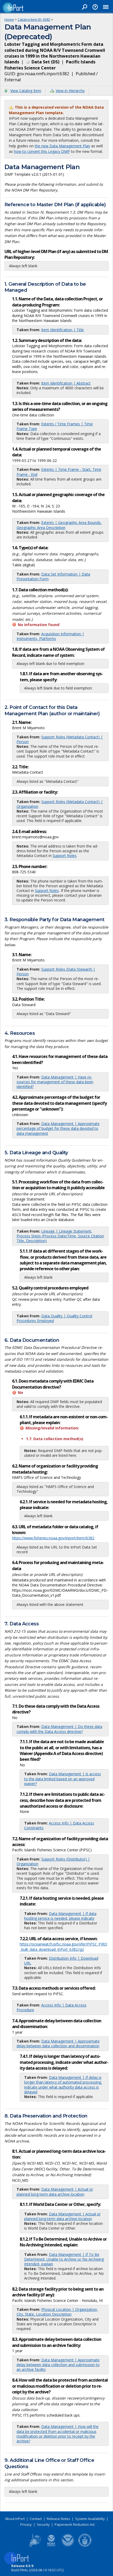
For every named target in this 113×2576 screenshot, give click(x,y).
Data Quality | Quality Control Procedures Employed (54, 1318)
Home (9, 19)
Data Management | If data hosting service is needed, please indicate (60, 1916)
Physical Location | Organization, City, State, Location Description (57, 2312)
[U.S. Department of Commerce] (85, 2546)
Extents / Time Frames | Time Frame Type (55, 426)
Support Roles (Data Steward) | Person (56, 972)
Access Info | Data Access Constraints (59, 1825)
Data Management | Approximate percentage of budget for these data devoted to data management (58, 1128)
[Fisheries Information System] (34, 2546)
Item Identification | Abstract (66, 383)
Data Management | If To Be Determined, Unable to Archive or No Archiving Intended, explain (64, 2259)
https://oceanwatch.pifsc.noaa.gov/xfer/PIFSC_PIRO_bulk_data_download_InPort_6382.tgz (63, 1947)
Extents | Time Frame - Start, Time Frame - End (59, 472)
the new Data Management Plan (62, 146)
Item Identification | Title (63, 330)
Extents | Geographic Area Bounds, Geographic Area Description (59, 525)
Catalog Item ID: (34, 19)
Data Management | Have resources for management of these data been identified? (55, 1082)
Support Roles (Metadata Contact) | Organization (60, 804)
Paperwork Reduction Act (75, 2524)
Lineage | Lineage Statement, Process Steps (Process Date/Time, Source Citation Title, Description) (60, 1236)
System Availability (90, 2519)
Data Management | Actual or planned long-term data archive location (55, 2192)
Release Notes (58, 2519)
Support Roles (65, 856)
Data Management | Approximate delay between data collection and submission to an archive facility (58, 2365)
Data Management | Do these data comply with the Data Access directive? (59, 1729)
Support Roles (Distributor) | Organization (53, 1861)
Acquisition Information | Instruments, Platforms (50, 636)
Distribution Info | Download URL (61, 1961)
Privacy (26, 2524)
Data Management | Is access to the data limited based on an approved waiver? (63, 1779)
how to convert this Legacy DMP (42, 151)
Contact (36, 2519)
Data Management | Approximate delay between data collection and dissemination (58, 2043)
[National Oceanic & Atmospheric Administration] (68, 2546)
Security (43, 2524)
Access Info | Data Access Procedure (52, 2007)
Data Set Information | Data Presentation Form (53, 576)
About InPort (15, 2519)
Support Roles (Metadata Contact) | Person (60, 739)
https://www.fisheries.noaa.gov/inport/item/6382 (53, 1538)
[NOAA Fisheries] (51, 2546)
